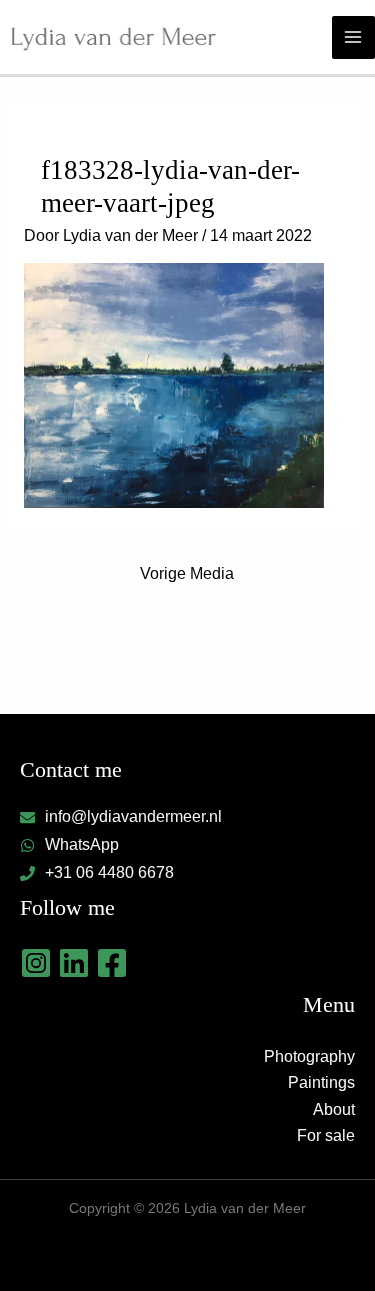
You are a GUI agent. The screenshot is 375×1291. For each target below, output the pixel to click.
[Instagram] (36, 963)
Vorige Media (187, 573)
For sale (326, 1135)
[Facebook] (112, 963)
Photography (309, 1056)
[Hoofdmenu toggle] (353, 37)
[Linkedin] (74, 963)
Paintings (321, 1082)
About (334, 1109)
